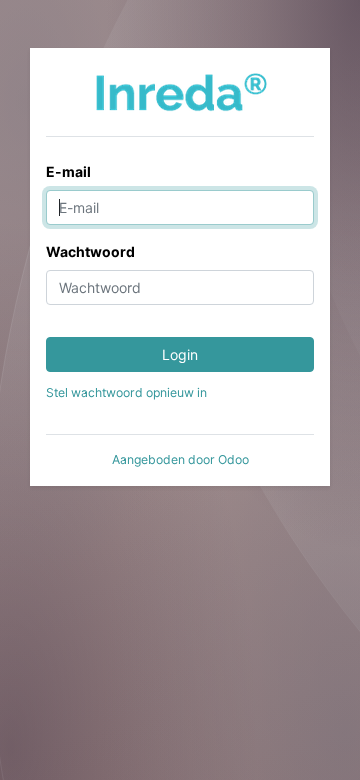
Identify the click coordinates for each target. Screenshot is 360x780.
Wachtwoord (90, 251)
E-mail (68, 171)
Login (180, 354)
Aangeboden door (180, 459)
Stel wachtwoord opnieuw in (126, 392)
